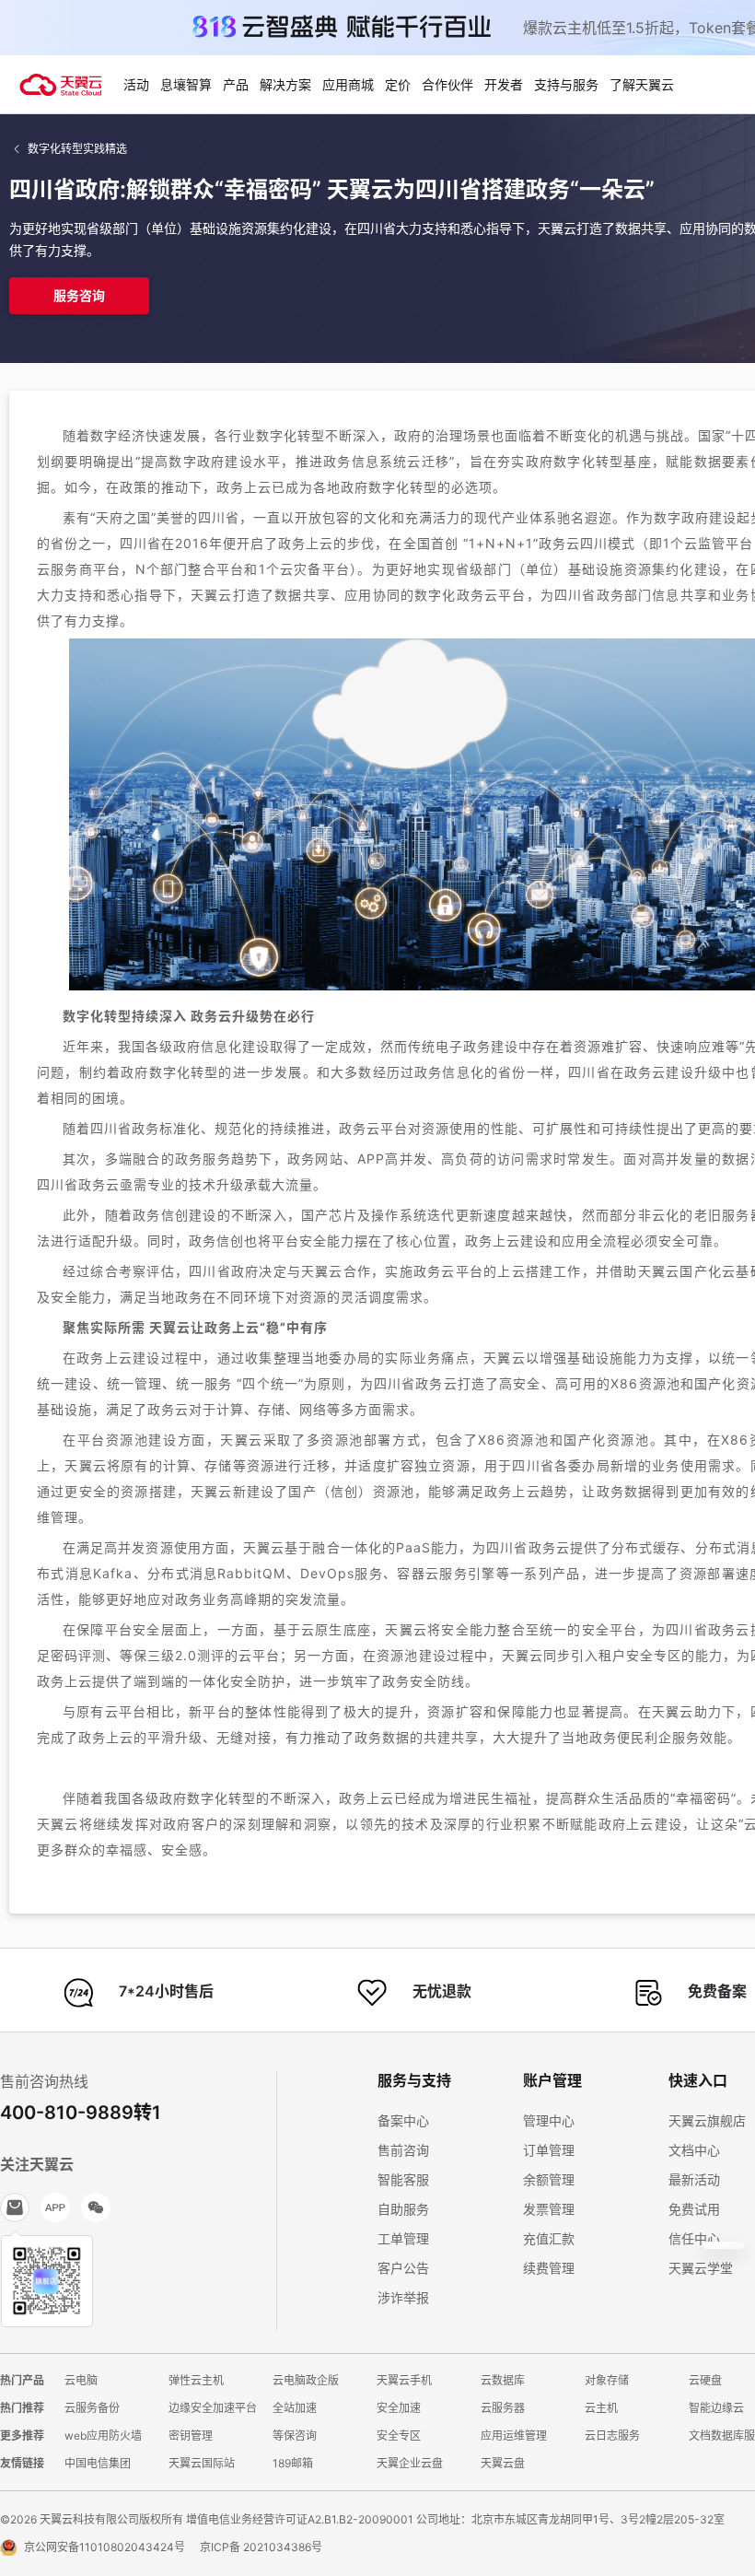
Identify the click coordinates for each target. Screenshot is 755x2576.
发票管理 (549, 2209)
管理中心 (549, 2120)
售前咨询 (403, 2150)
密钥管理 (191, 2435)
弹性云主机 (196, 2380)
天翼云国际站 (202, 2463)
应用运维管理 (514, 2435)
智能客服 (403, 2179)
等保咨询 (295, 2435)
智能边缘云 (716, 2408)
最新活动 (694, 2179)
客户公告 (403, 2268)
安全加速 (399, 2408)
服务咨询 (79, 295)
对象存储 (607, 2380)
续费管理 (549, 2268)
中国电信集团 (98, 2463)
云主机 (601, 2408)
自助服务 (403, 2209)
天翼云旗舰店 (707, 2120)
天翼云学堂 (701, 2268)
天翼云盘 (503, 2463)
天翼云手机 (404, 2380)
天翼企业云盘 (410, 2463)
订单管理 (549, 2150)
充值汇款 (549, 2238)
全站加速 (295, 2408)
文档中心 (694, 2150)
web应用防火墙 (103, 2435)
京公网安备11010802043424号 (105, 2547)
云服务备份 (92, 2408)
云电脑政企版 (306, 2380)
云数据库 (503, 2380)
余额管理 (549, 2179)
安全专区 (399, 2435)
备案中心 (403, 2120)
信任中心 (694, 2238)
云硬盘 (705, 2380)
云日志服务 (612, 2435)
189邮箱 (293, 2463)
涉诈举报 (403, 2297)
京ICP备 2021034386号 (261, 2547)
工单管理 (403, 2238)
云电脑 (81, 2380)
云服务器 (503, 2408)
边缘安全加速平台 (213, 2408)
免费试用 (694, 2209)
